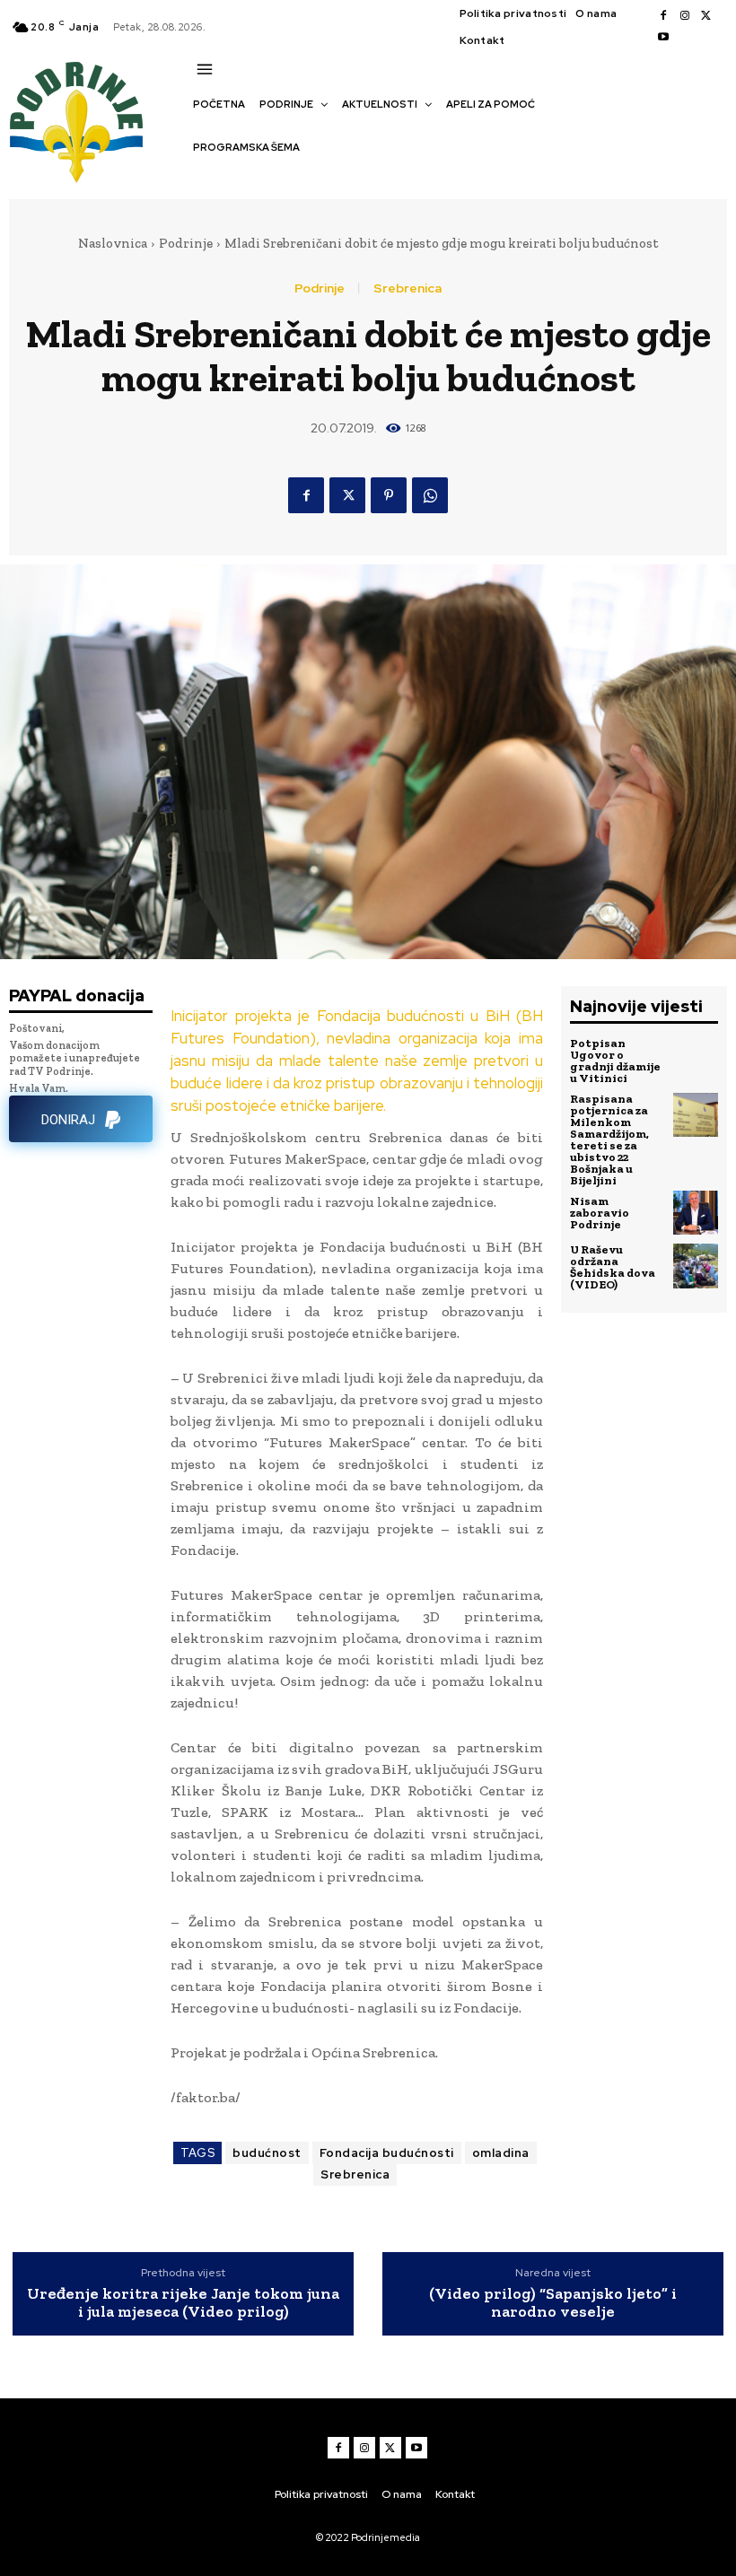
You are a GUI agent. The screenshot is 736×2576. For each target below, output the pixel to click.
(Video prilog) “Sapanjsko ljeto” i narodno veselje (553, 2303)
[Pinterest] (389, 495)
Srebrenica (407, 288)
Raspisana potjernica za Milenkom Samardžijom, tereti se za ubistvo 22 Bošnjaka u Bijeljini (609, 1140)
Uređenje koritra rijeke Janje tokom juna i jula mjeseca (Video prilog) (183, 2303)
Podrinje (186, 243)
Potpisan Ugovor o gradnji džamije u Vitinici (615, 1061)
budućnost (267, 2153)
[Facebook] (663, 16)
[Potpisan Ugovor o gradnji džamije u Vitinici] (696, 1060)
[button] (202, 179)
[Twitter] (706, 16)
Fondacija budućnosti (387, 2153)
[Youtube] (663, 38)
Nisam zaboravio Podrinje (600, 1213)
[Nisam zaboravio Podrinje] (696, 1213)
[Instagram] (685, 16)
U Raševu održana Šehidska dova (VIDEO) (613, 1267)
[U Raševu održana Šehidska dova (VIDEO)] (696, 1266)
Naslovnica (113, 243)
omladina (501, 2153)
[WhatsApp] (430, 495)
